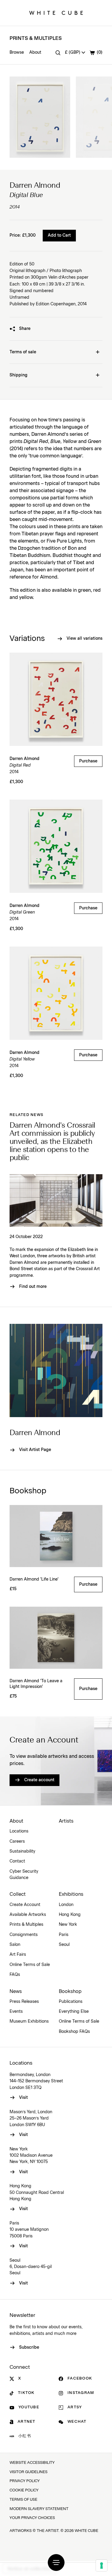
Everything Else (74, 2012)
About (35, 52)
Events (16, 2012)
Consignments (24, 1935)
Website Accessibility (32, 2463)
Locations (19, 1831)
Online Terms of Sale (30, 1965)
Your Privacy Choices (32, 2518)
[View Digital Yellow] (56, 993)
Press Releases (24, 2002)
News (16, 1991)
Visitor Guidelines (29, 2472)
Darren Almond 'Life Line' (34, 1579)
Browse (17, 52)
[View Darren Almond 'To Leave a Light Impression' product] (56, 1638)
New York (68, 1925)
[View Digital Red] (56, 699)
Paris (64, 1935)
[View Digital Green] (56, 846)
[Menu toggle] (56, 2563)
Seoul (64, 1945)
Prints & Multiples (36, 38)
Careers (17, 1841)
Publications (71, 2002)
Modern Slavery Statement (39, 2509)
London (66, 1905)
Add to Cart (59, 235)
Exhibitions (71, 1894)
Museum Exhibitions (29, 2021)
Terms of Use (23, 2500)
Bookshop (70, 1991)
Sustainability (22, 1851)
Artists (66, 1821)
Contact (17, 1861)
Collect (18, 1894)
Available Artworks (28, 1915)
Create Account (25, 1905)
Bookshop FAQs (74, 2032)
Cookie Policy (24, 2490)
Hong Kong (70, 1915)
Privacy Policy (25, 2481)
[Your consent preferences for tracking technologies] (102, 2566)
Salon (15, 1945)
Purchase (88, 761)
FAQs (15, 1975)
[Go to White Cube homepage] (56, 13)
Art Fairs (18, 1955)
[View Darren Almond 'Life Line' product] (56, 1536)
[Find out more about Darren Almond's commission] (56, 1200)
